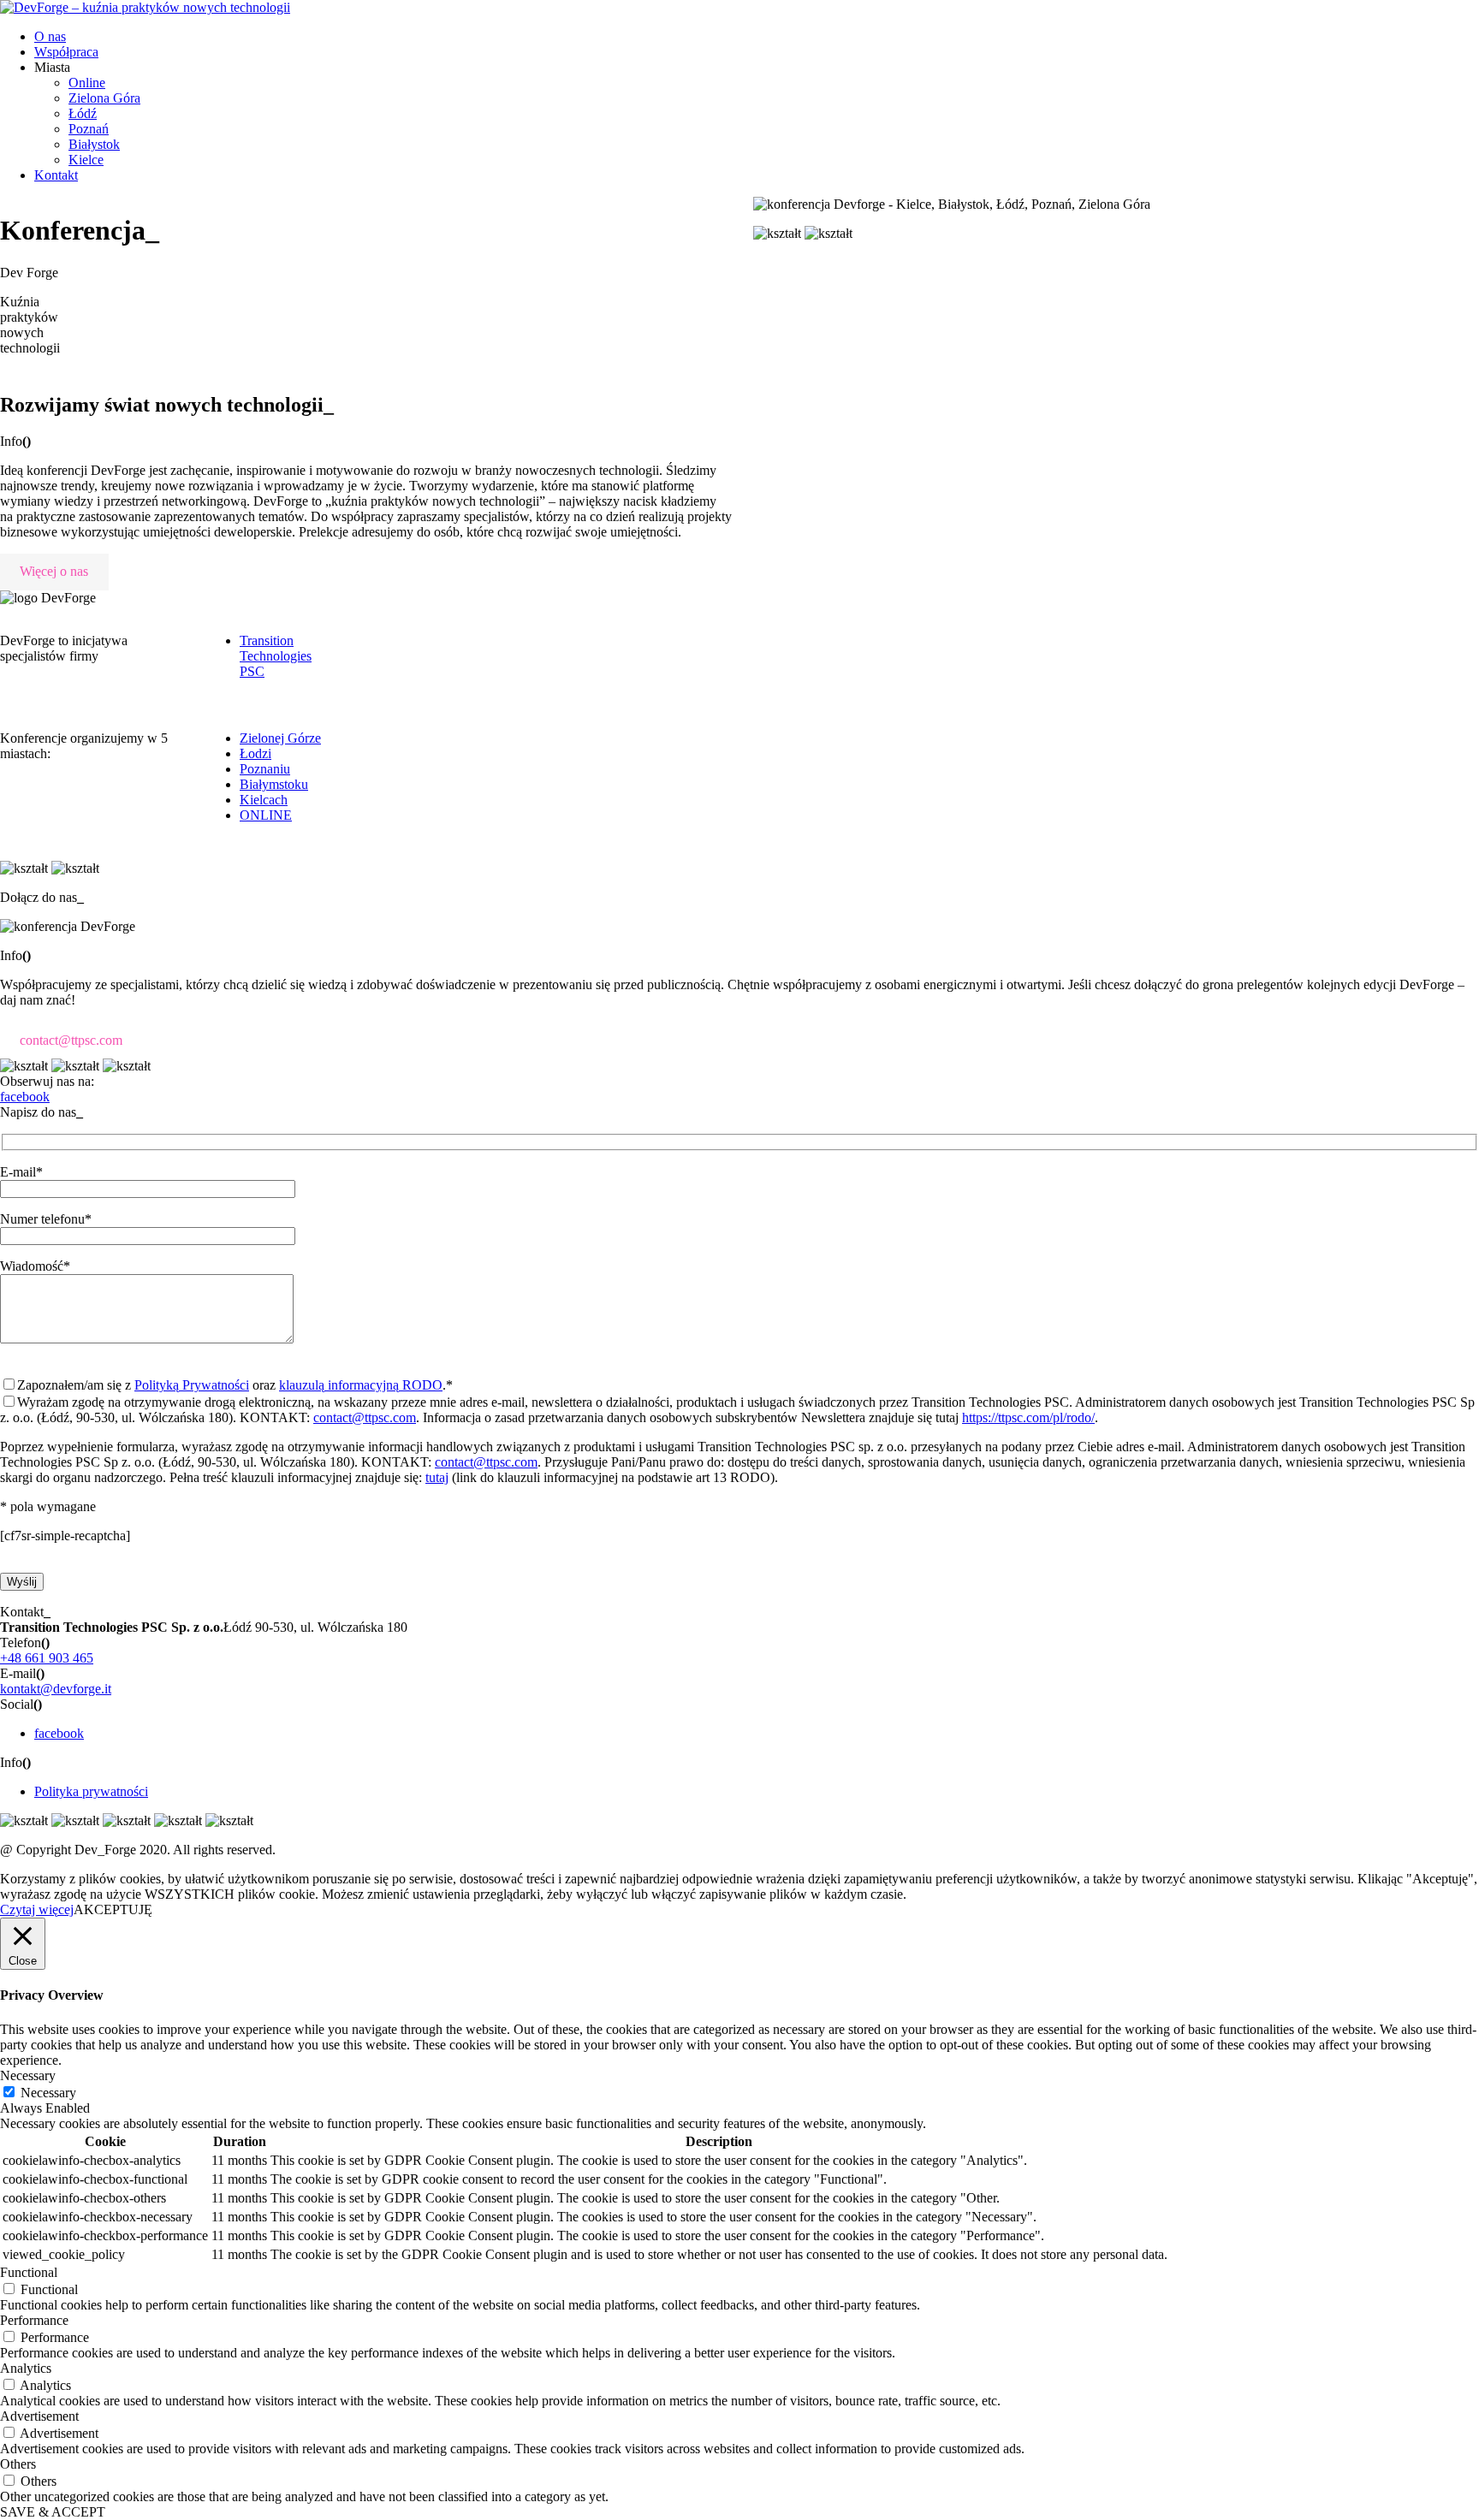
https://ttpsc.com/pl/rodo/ (1028, 1417)
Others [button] (18, 2464)
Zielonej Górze (280, 738)
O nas (50, 36)
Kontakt (56, 175)
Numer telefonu (46, 1219)
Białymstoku (274, 784)
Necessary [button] (28, 2075)
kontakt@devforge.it (56, 1689)
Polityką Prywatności (192, 1385)
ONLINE (266, 815)
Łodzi (255, 753)
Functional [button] (29, 2272)
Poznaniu (265, 769)
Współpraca (66, 52)
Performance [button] (34, 2320)
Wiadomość (35, 1266)
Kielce (86, 160)
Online (87, 83)
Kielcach (264, 800)
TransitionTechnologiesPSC (276, 656)
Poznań (89, 129)
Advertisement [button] (39, 2416)
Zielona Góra (104, 98)
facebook (59, 1733)
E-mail (21, 1172)
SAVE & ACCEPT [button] (53, 2512)
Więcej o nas (54, 571)
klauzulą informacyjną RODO (361, 1385)
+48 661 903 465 (47, 1658)
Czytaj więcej (37, 1909)
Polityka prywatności (91, 1791)
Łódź (83, 113)
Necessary (48, 2093)
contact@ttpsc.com (71, 1040)
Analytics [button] (26, 2368)
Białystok (94, 144)
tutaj (437, 1477)
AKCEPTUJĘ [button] (113, 1909)
